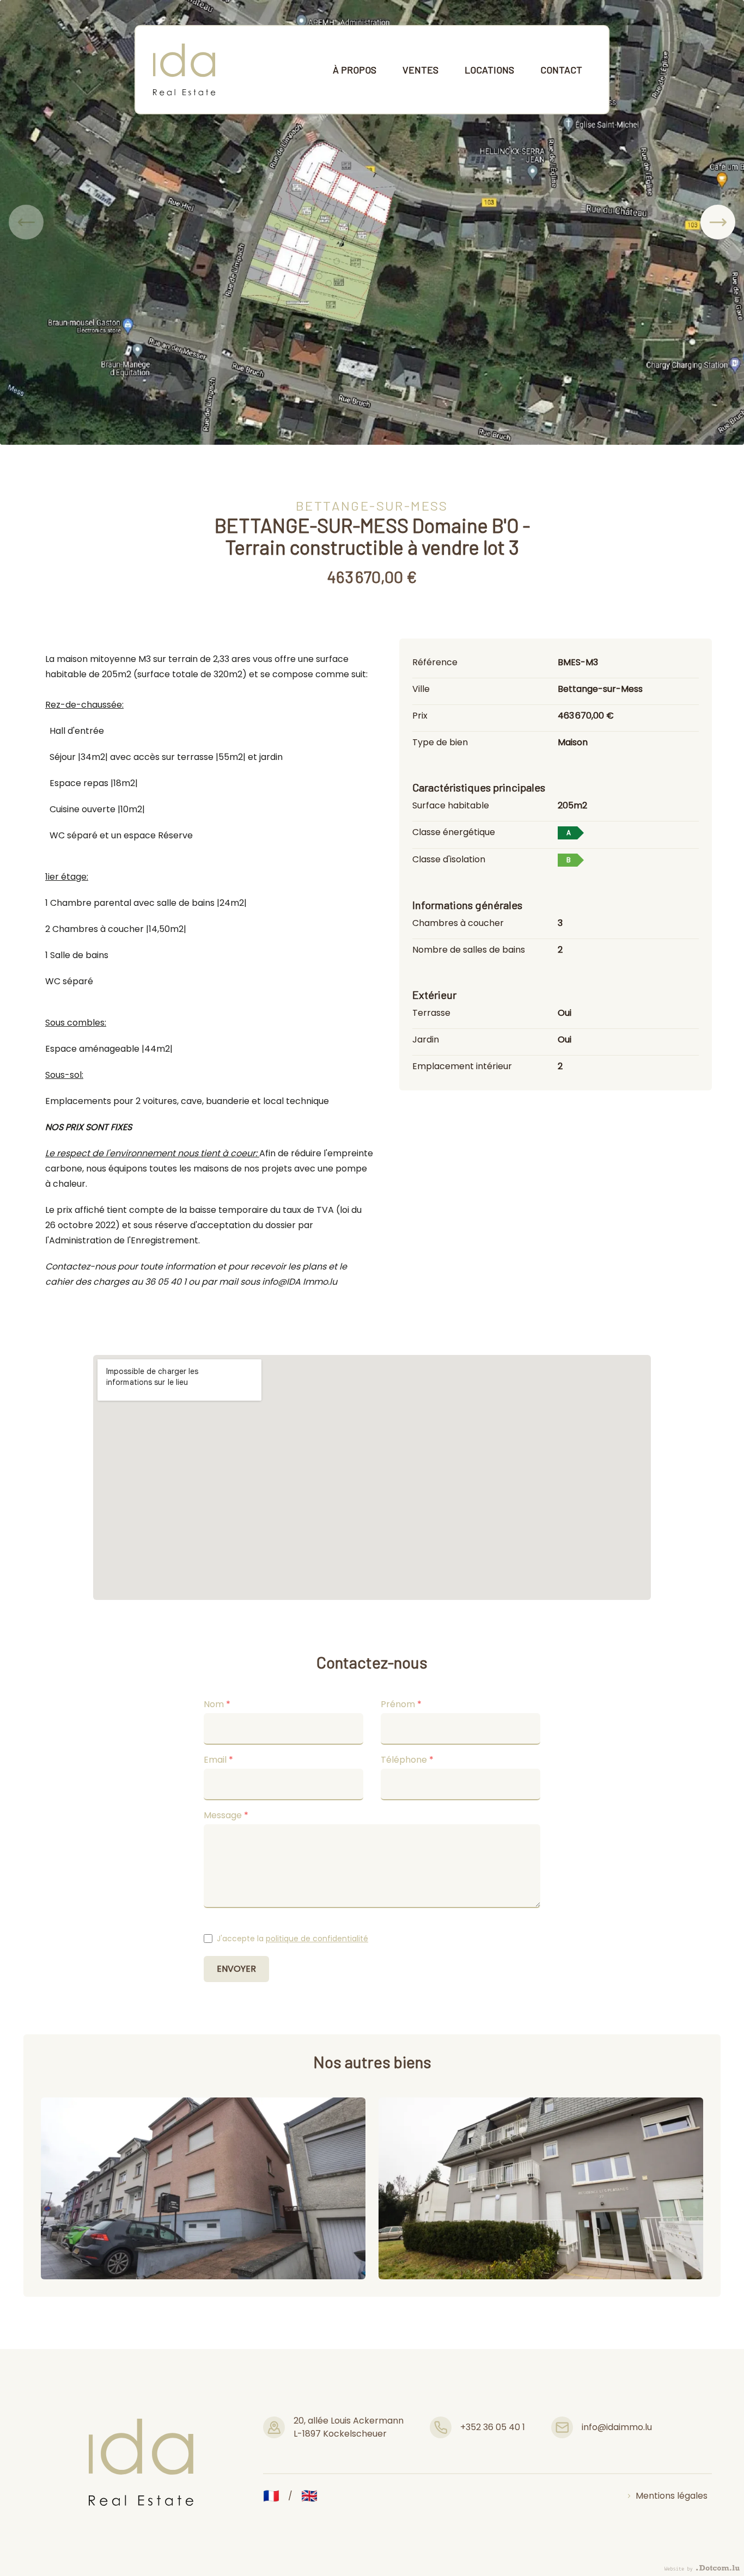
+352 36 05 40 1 (493, 2427)
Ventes (420, 70)
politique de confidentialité (317, 1939)
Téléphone (407, 1760)
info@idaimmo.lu (617, 2427)
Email (218, 1760)
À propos (355, 70)
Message (226, 1815)
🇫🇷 (271, 2496)
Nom (217, 1704)
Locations (489, 70)
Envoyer (236, 1969)
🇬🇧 (309, 2496)
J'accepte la (292, 1939)
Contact (561, 70)
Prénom (401, 1704)
